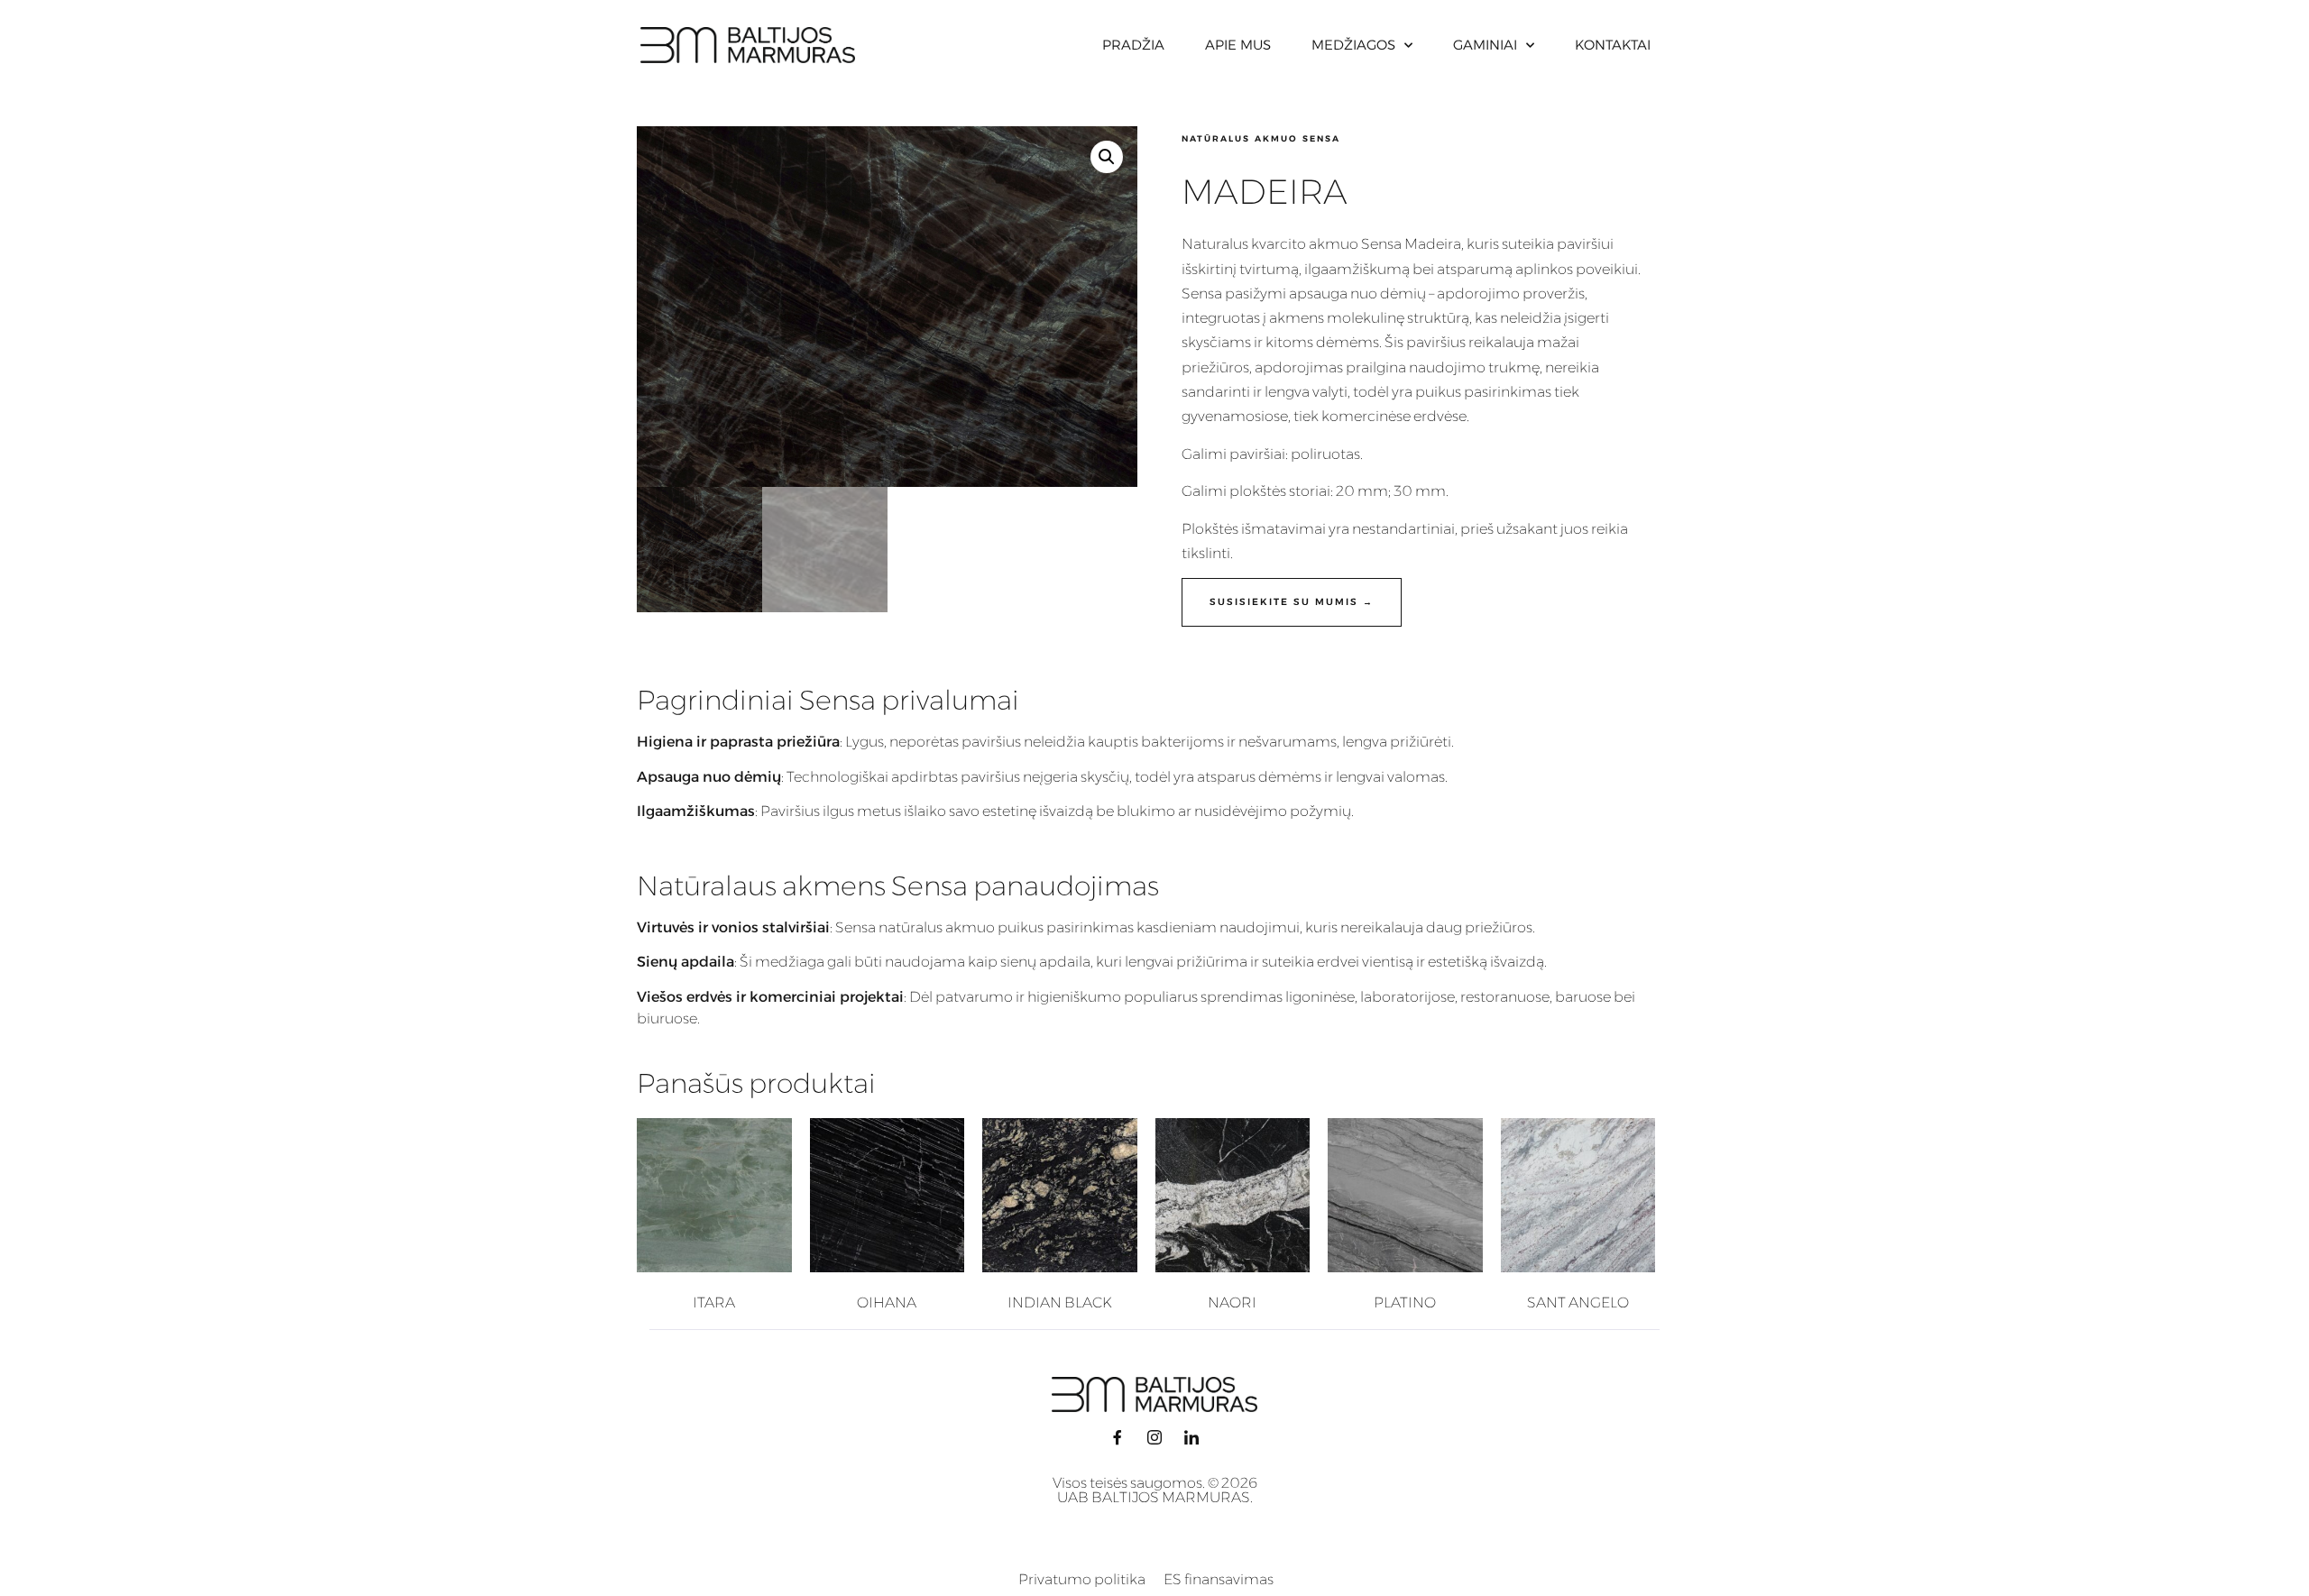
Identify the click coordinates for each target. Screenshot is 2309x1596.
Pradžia (1133, 45)
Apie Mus (1238, 45)
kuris (1483, 244)
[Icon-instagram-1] (1154, 1437)
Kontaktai (1613, 45)
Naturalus (1215, 244)
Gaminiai (1485, 45)
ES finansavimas (1219, 1579)
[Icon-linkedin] (1191, 1437)
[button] (1107, 157)
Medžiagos (1353, 45)
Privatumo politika (1082, 1579)
